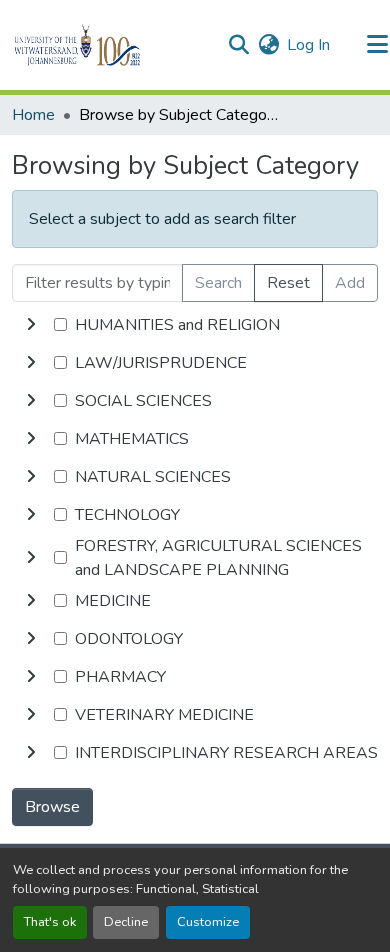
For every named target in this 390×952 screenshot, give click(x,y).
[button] (111, 45)
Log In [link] (308, 45)
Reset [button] (288, 283)
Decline (126, 922)
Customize (208, 922)
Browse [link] (52, 807)
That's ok (50, 922)
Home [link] (33, 115)
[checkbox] (60, 324)
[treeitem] (195, 363)
